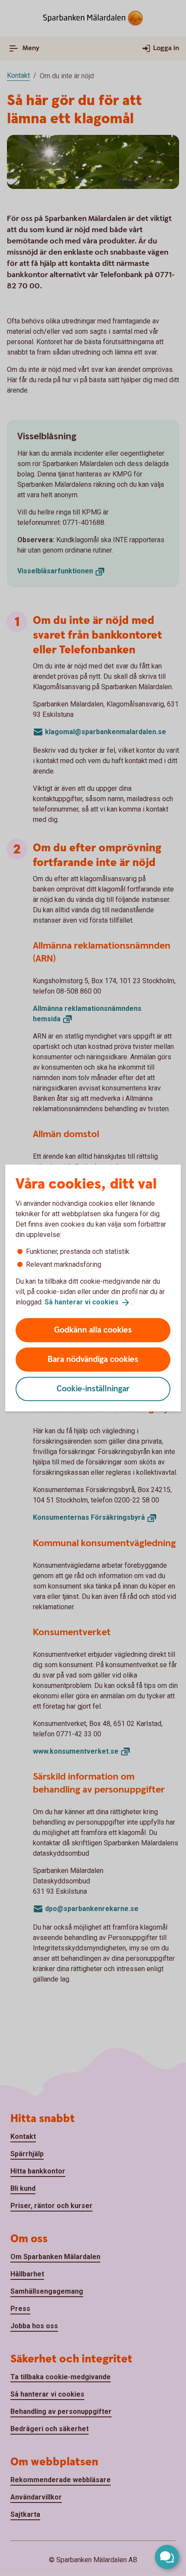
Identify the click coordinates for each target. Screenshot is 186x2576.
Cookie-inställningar (93, 1389)
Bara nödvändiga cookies (93, 1359)
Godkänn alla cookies (93, 1330)
